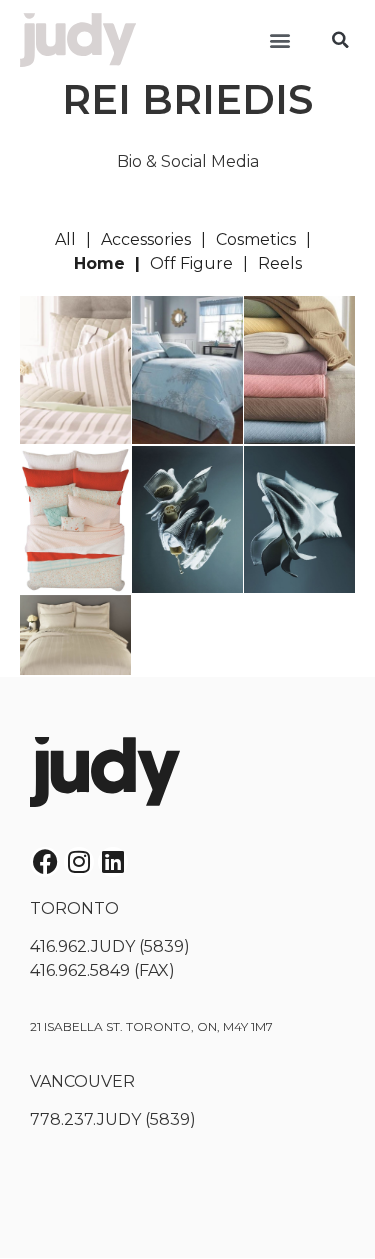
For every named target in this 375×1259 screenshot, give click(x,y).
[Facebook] (45, 862)
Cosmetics (256, 239)
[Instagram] (79, 862)
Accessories (146, 239)
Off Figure (191, 263)
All (65, 239)
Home (99, 263)
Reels (280, 263)
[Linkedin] (113, 862)
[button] (279, 40)
